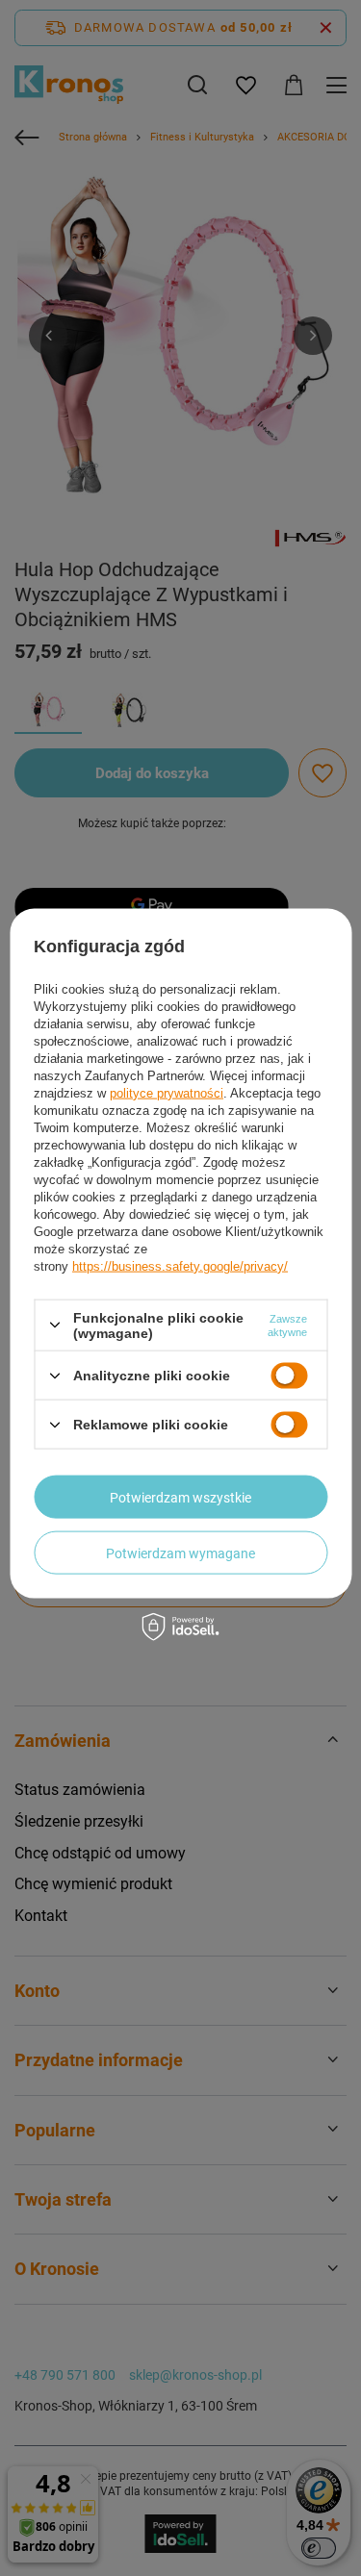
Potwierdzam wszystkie (180, 1497)
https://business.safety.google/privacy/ (180, 1265)
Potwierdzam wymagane (180, 1553)
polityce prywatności (167, 1092)
